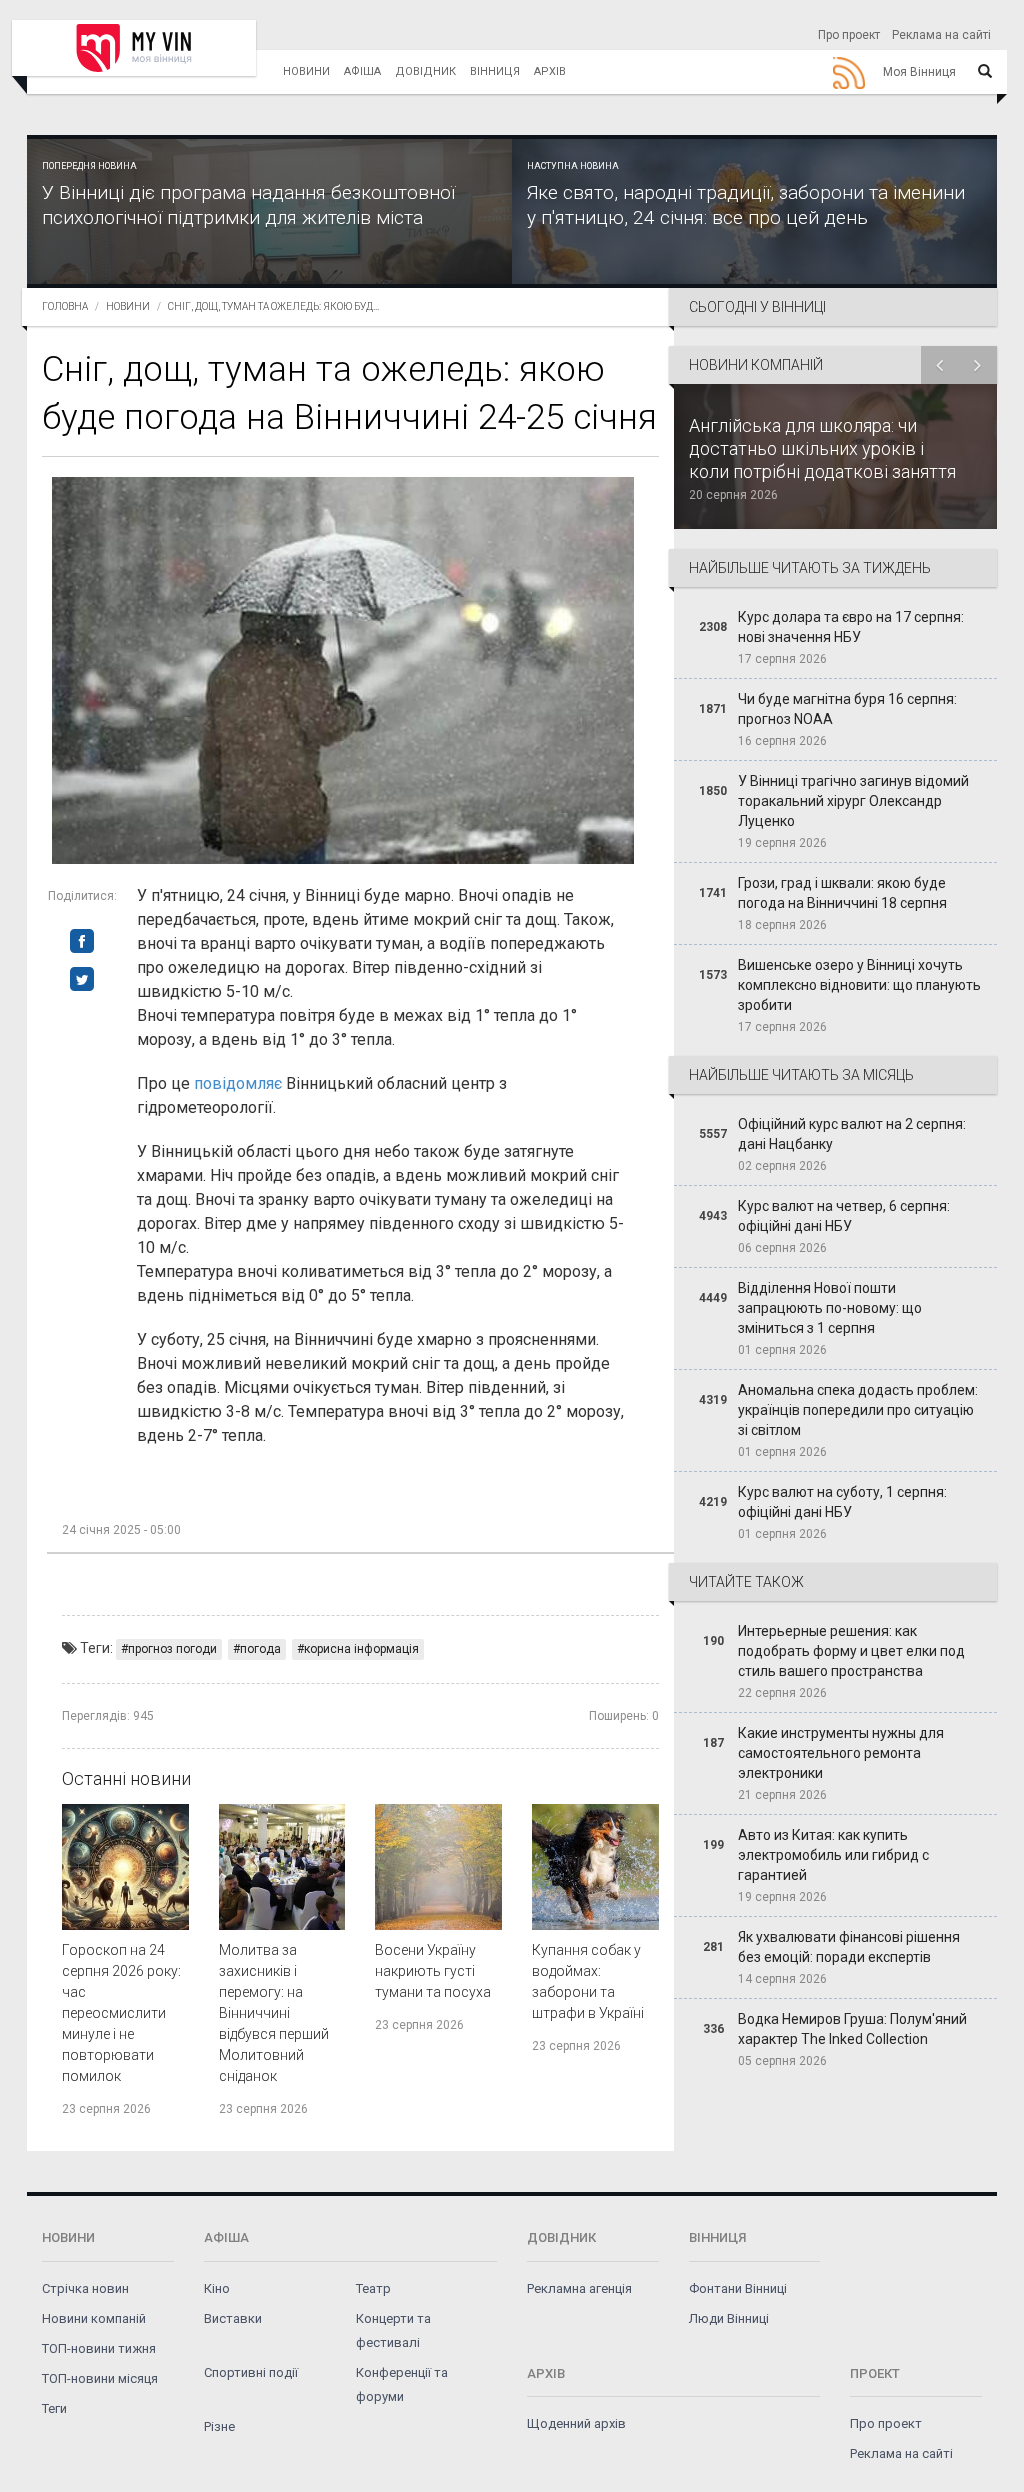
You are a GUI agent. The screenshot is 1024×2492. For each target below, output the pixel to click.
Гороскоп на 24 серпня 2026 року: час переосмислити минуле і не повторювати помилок (121, 2013)
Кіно (217, 2288)
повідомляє (238, 1083)
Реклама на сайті (941, 35)
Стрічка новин (85, 2288)
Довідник (425, 71)
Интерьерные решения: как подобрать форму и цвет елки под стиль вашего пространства (851, 1651)
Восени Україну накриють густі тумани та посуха (433, 1971)
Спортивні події (251, 2372)
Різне (219, 2426)
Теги (54, 2408)
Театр (373, 2288)
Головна (65, 306)
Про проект (849, 35)
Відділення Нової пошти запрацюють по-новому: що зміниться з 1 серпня (830, 1308)
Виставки (233, 2318)
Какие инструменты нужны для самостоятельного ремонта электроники (841, 1753)
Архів (550, 71)
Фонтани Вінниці (738, 2288)
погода (260, 1649)
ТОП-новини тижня (99, 2348)
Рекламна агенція (579, 2288)
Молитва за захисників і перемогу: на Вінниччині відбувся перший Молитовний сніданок (274, 2013)
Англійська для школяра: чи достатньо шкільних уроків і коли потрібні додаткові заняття (822, 448)
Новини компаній (94, 2318)
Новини (306, 71)
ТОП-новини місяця (100, 2378)
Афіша (362, 71)
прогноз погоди (172, 1649)
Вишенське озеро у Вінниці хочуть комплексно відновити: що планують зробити (859, 985)
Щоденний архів (576, 2423)
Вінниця (495, 71)
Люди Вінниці (729, 2318)
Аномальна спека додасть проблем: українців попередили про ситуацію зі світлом (858, 1410)
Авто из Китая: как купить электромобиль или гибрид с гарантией (833, 1855)
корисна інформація (361, 1649)
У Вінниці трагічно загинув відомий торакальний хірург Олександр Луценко (853, 801)
